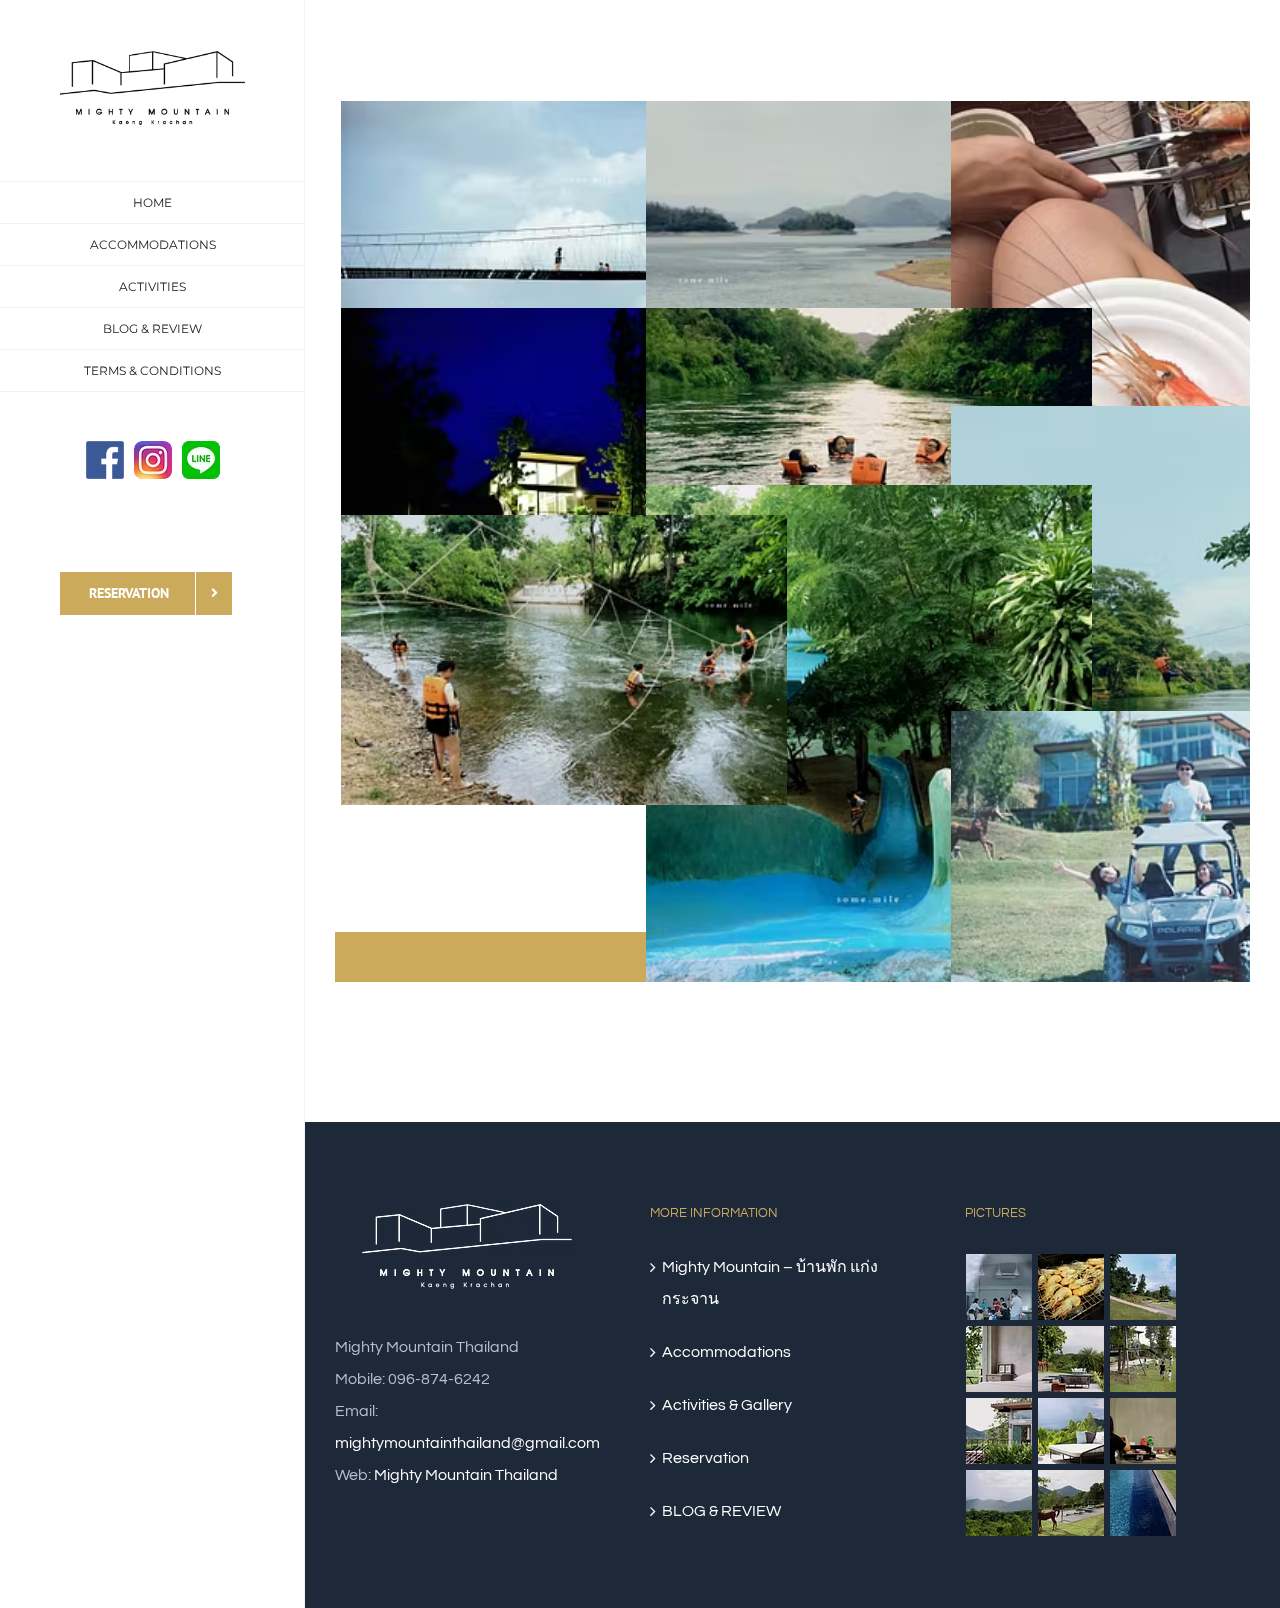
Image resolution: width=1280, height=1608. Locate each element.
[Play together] (1143, 1359)
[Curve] (1143, 1287)
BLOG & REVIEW (721, 1511)
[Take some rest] (1071, 1431)
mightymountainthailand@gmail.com (467, 1443)
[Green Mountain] (999, 1503)
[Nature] (1071, 1503)
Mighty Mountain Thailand (466, 1475)
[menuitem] (152, 202)
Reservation (705, 1458)
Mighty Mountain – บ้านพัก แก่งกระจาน (770, 1283)
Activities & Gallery (727, 1405)
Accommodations (726, 1352)
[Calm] (1143, 1503)
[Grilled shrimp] (1071, 1287)
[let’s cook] (1143, 1431)
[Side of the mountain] (999, 1431)
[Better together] (999, 1287)
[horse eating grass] (1071, 1359)
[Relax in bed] (999, 1359)
